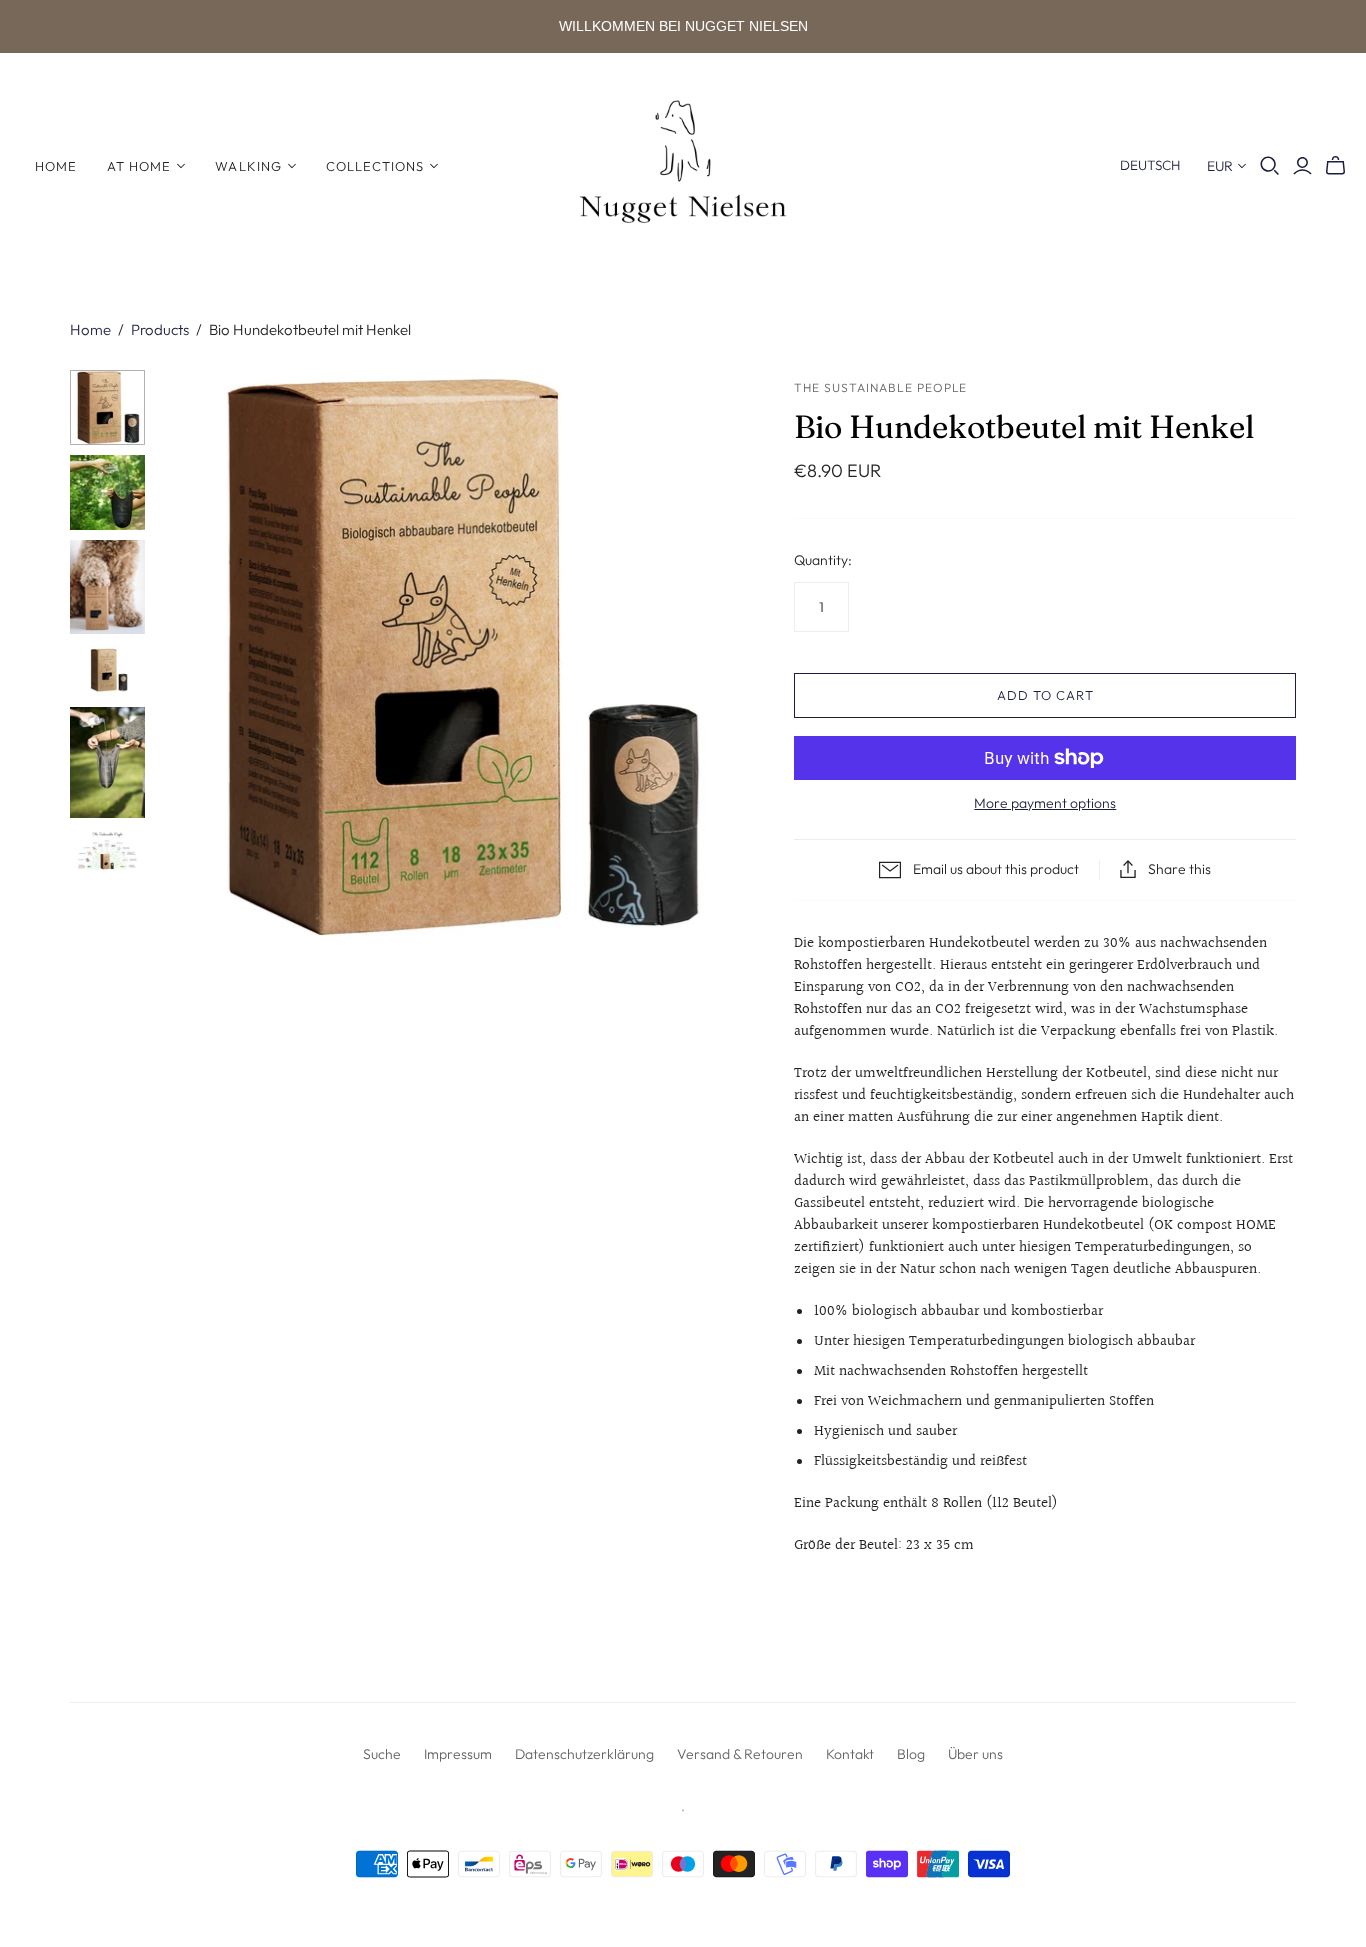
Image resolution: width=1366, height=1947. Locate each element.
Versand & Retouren (740, 1754)
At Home (139, 166)
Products (160, 329)
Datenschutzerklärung (584, 1754)
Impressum (458, 1754)
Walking (248, 166)
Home (56, 166)
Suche (382, 1754)
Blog (911, 1754)
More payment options (1045, 803)
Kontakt (850, 1754)
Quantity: (823, 560)
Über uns (975, 1754)
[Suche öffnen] (1270, 166)
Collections (375, 166)
